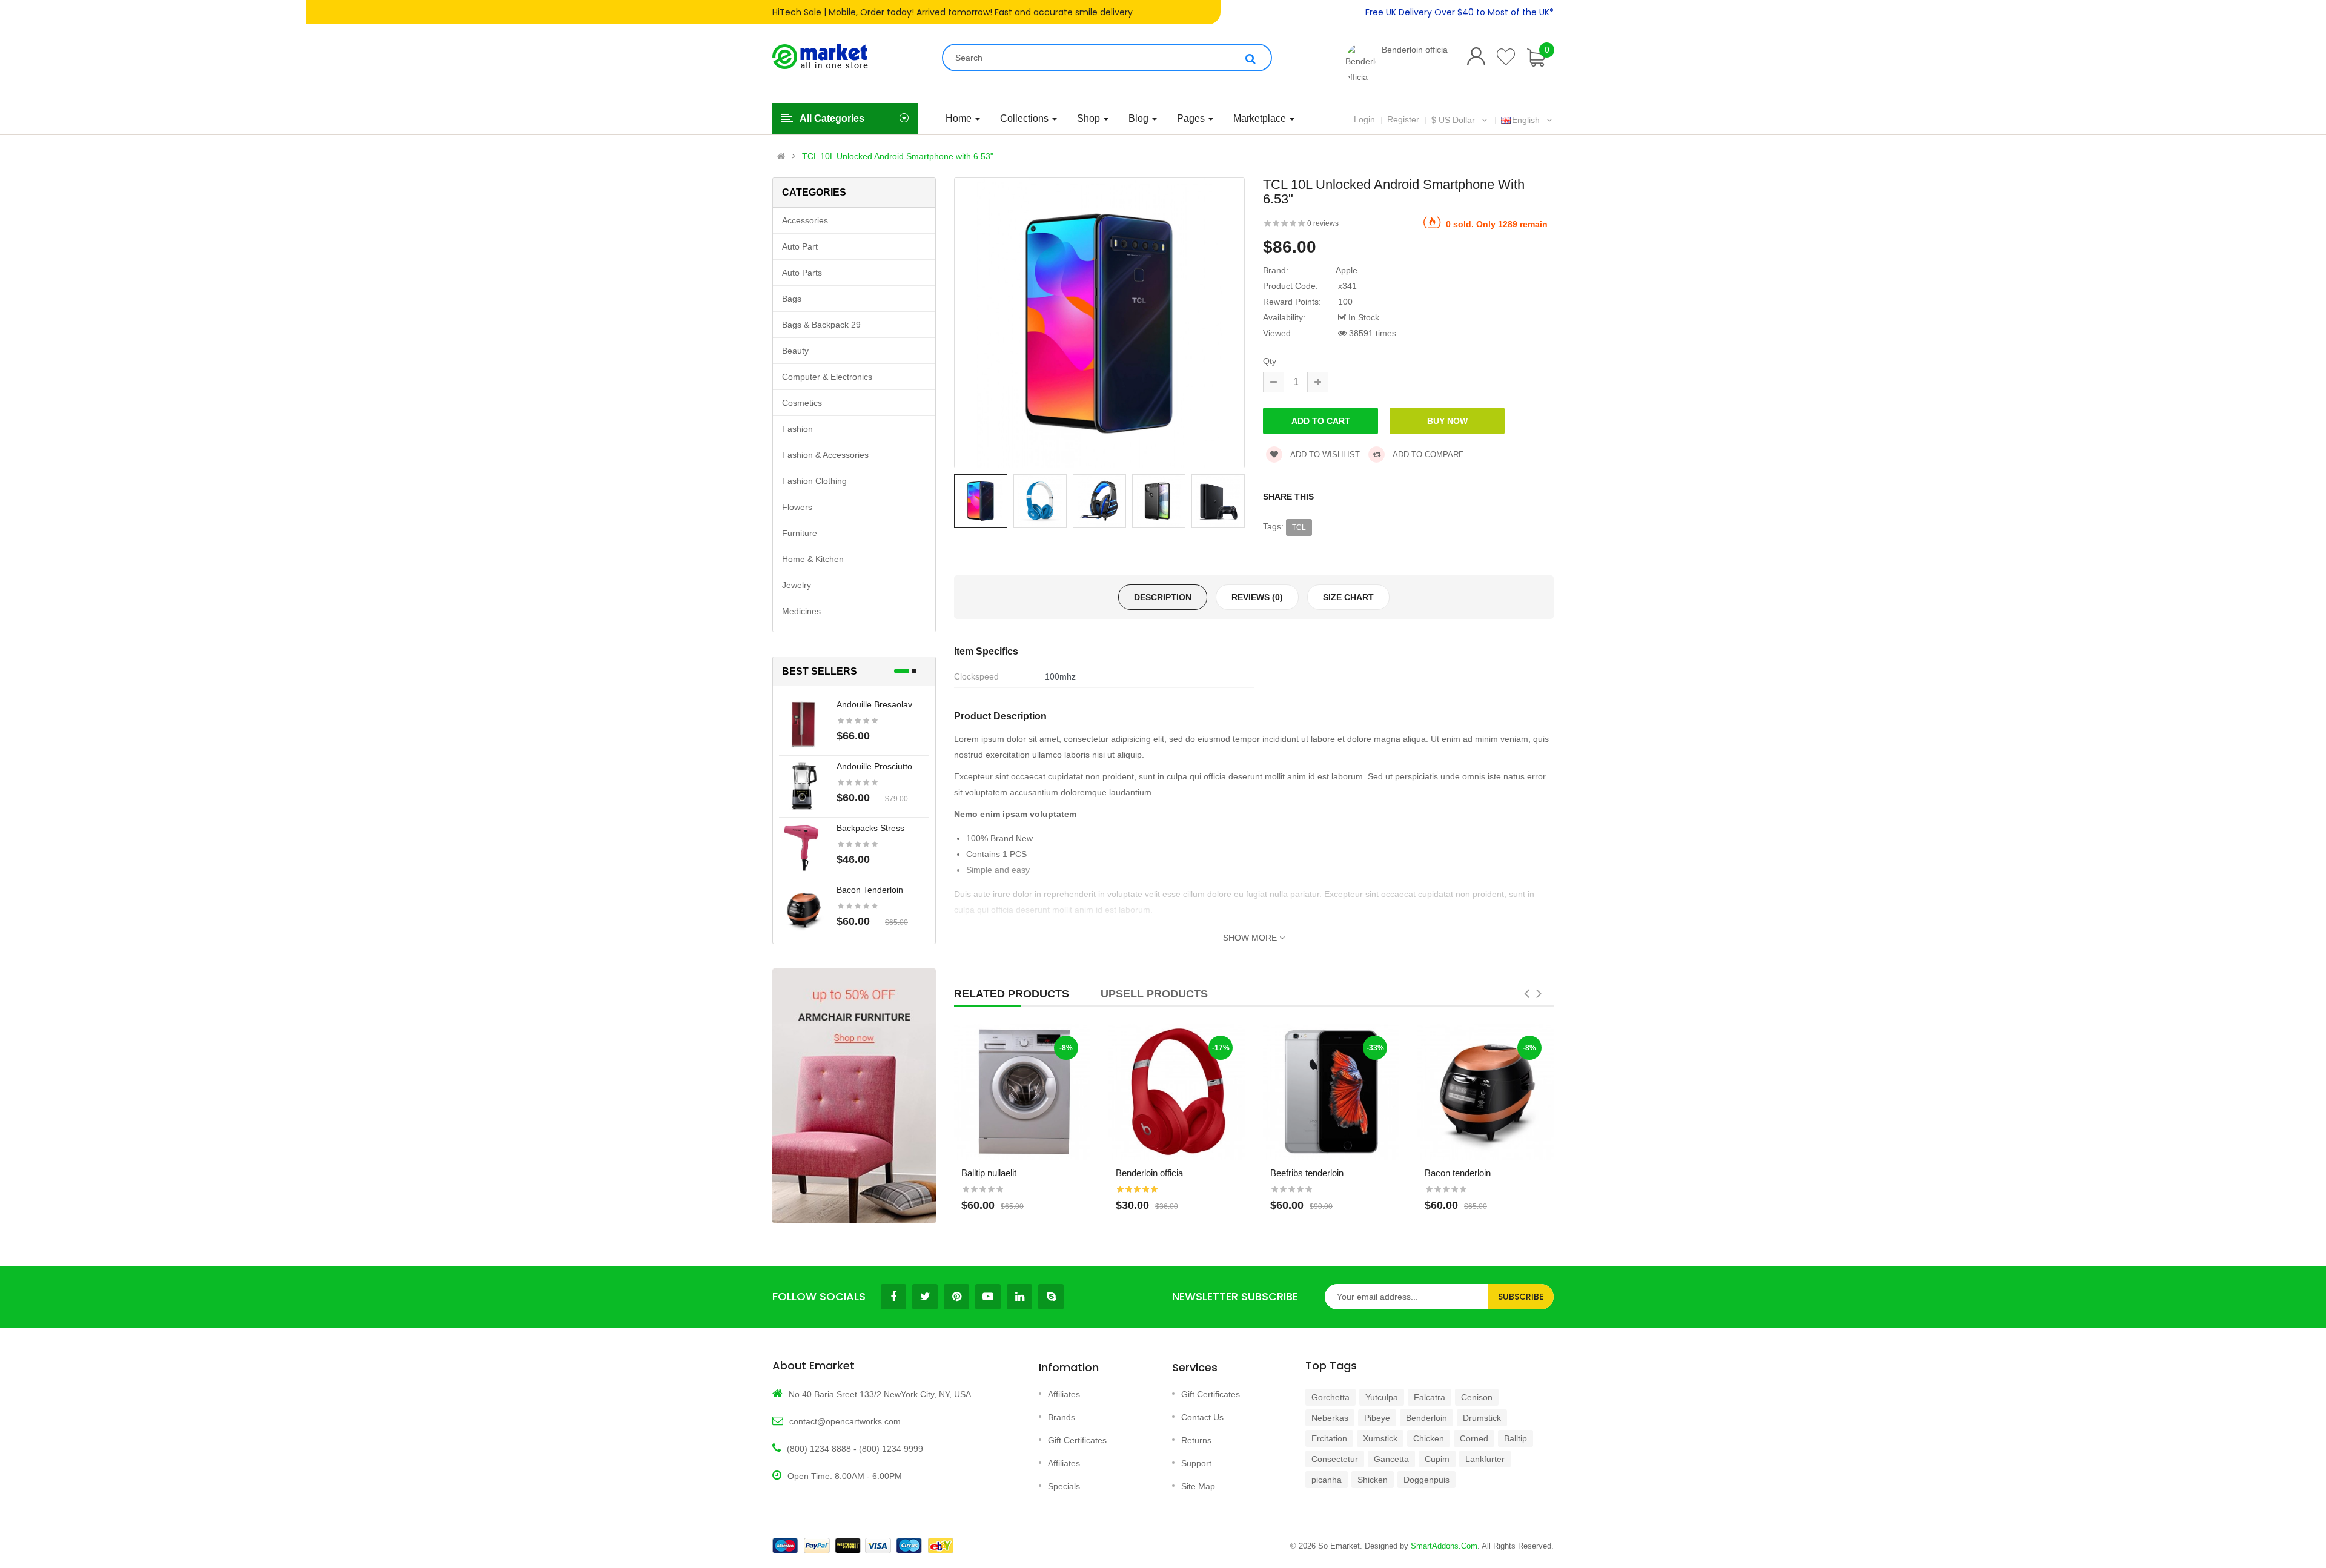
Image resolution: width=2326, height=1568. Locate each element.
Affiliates (1064, 1394)
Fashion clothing (814, 481)
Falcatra (1430, 1397)
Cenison (1477, 1397)
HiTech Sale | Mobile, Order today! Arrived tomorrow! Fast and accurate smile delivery (953, 12)
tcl (1299, 528)
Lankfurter (1485, 1459)
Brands (1062, 1417)
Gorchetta (1330, 1397)
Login (1364, 119)
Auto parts (802, 273)
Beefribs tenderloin (1307, 1173)
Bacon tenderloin (870, 890)
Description (1163, 597)
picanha (1327, 1480)
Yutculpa (1382, 1397)
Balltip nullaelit (989, 1173)
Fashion (797, 429)
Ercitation (1329, 1438)
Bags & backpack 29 (821, 325)
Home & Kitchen (813, 559)
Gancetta (1391, 1459)
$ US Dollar (1456, 120)
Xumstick (1380, 1438)
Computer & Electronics (827, 377)
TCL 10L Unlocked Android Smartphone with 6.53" (898, 156)
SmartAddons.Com (1444, 1546)
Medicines (801, 611)
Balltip (1516, 1438)
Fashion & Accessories (825, 455)
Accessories (805, 220)
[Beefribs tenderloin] (1331, 1092)
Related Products (1012, 994)
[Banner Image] (854, 1096)
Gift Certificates (1077, 1440)
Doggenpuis (1426, 1480)
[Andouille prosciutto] (803, 786)
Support (1196, 1463)
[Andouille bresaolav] (803, 724)
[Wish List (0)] (1506, 57)
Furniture (800, 533)
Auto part (800, 246)
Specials (1064, 1486)
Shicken (1373, 1480)
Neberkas (1330, 1418)
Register (1403, 119)
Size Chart (1348, 597)
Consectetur (1335, 1459)
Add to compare (1427, 455)
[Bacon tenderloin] (803, 909)
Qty (1270, 361)
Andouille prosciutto (874, 766)
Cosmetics (802, 403)
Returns (1196, 1440)
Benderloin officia (1415, 50)
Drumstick (1482, 1418)
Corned (1474, 1438)
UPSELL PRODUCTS (1154, 994)
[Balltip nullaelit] (1022, 1092)
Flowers (797, 507)
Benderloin (1426, 1418)
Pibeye (1377, 1418)
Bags (792, 299)
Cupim (1437, 1459)
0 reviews (1323, 223)
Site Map (1198, 1486)
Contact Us (1202, 1417)
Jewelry (797, 585)
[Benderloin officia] (1360, 64)
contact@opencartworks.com (845, 1421)
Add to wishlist (1324, 455)
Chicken (1429, 1438)
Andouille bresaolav (874, 704)
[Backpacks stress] (803, 847)
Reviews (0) (1257, 597)
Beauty (795, 351)
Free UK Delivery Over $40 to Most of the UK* (1460, 12)
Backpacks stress (870, 828)
